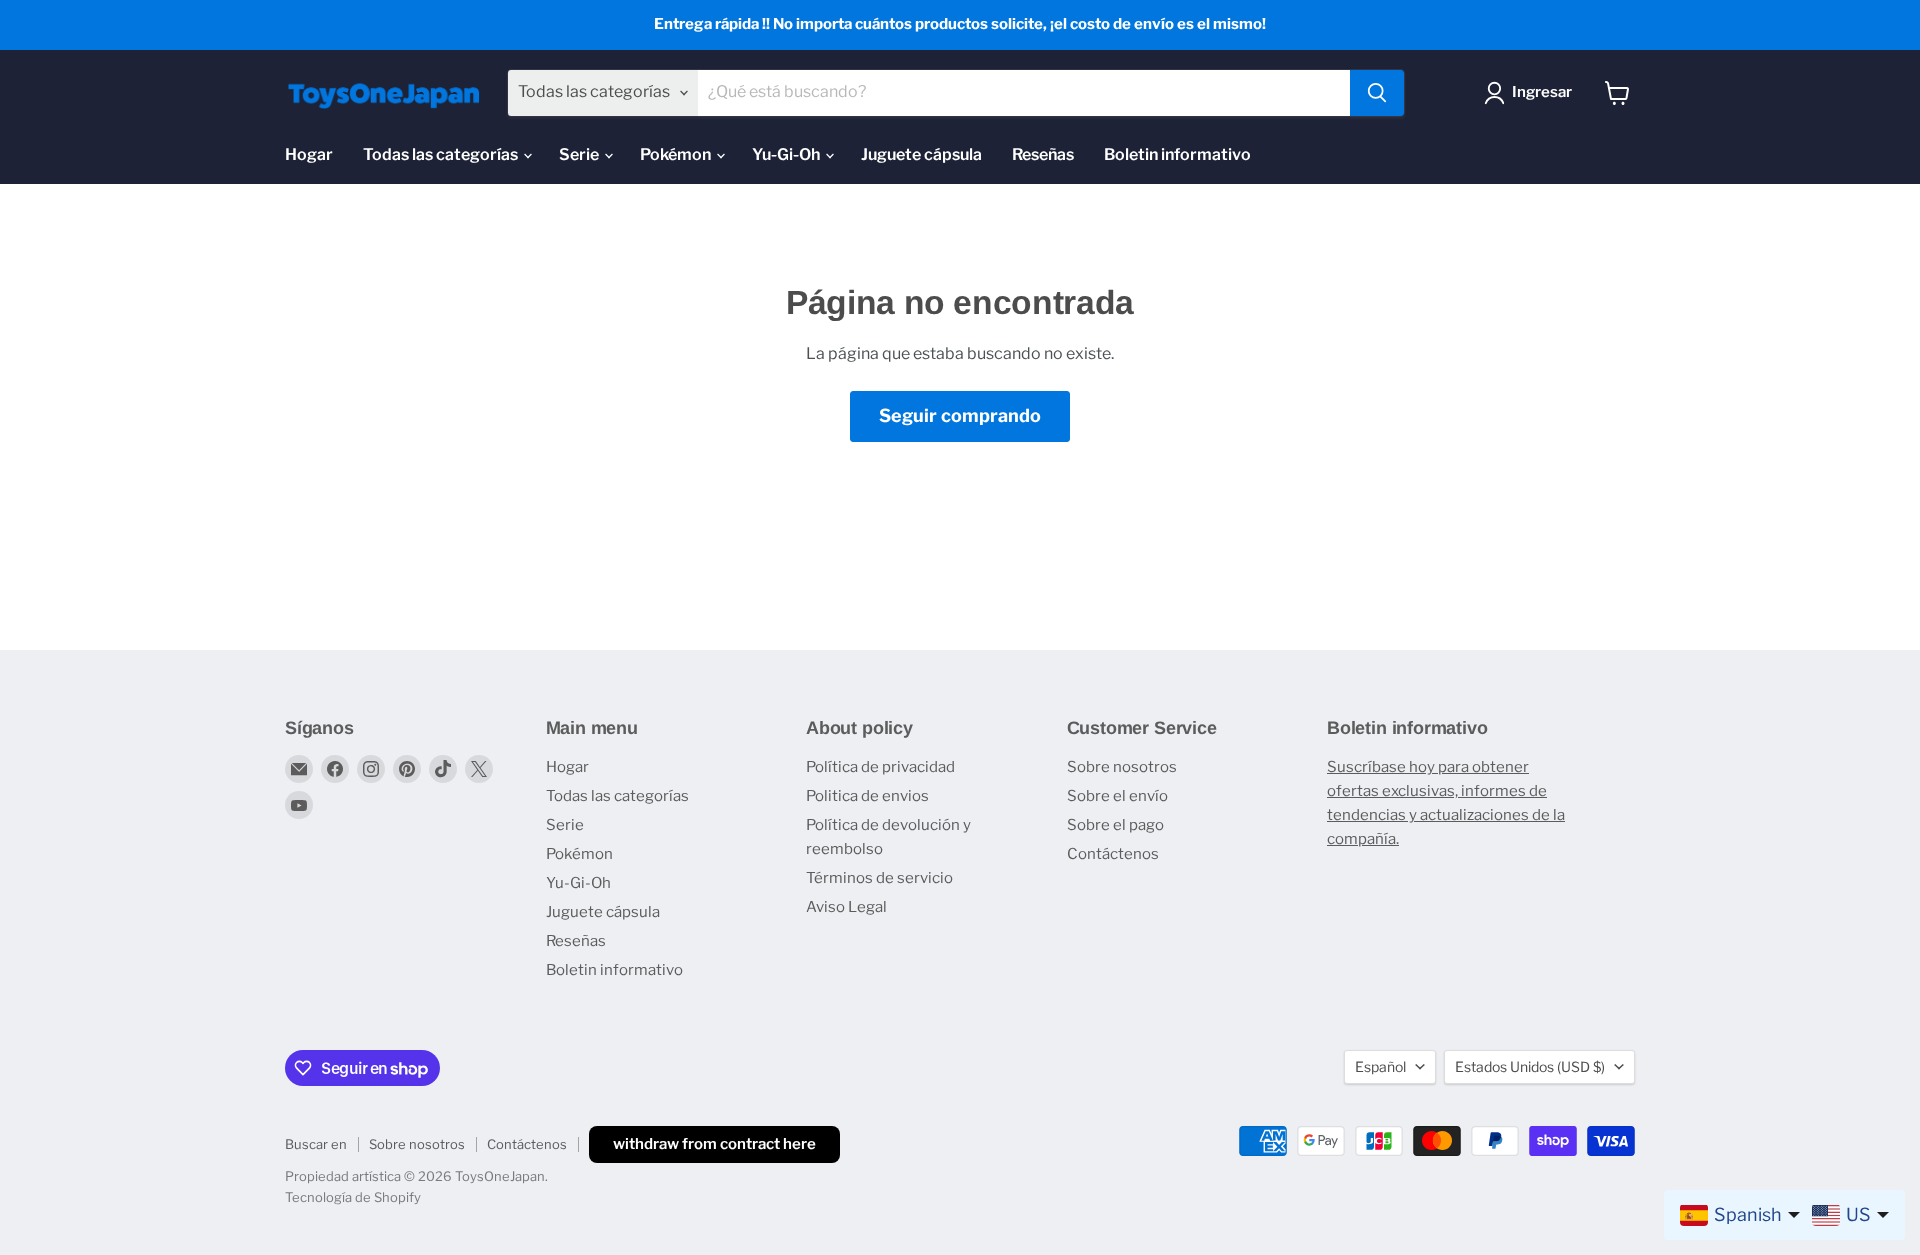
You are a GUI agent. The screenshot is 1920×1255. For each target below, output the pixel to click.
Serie (580, 154)
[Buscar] (1377, 93)
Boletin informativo (1177, 154)
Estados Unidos (1530, 1066)
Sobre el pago (1115, 825)
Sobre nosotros (1122, 767)
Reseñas (1043, 154)
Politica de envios (867, 796)
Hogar (309, 154)
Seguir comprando (960, 415)
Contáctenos (1113, 854)
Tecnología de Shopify (353, 1197)
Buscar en (316, 1144)
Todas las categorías (442, 154)
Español (1380, 1066)
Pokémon (677, 154)
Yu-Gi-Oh (787, 154)
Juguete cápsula (921, 154)
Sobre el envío (1117, 796)
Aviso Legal (846, 907)
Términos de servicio (879, 878)
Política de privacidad (880, 767)
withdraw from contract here (714, 1144)
